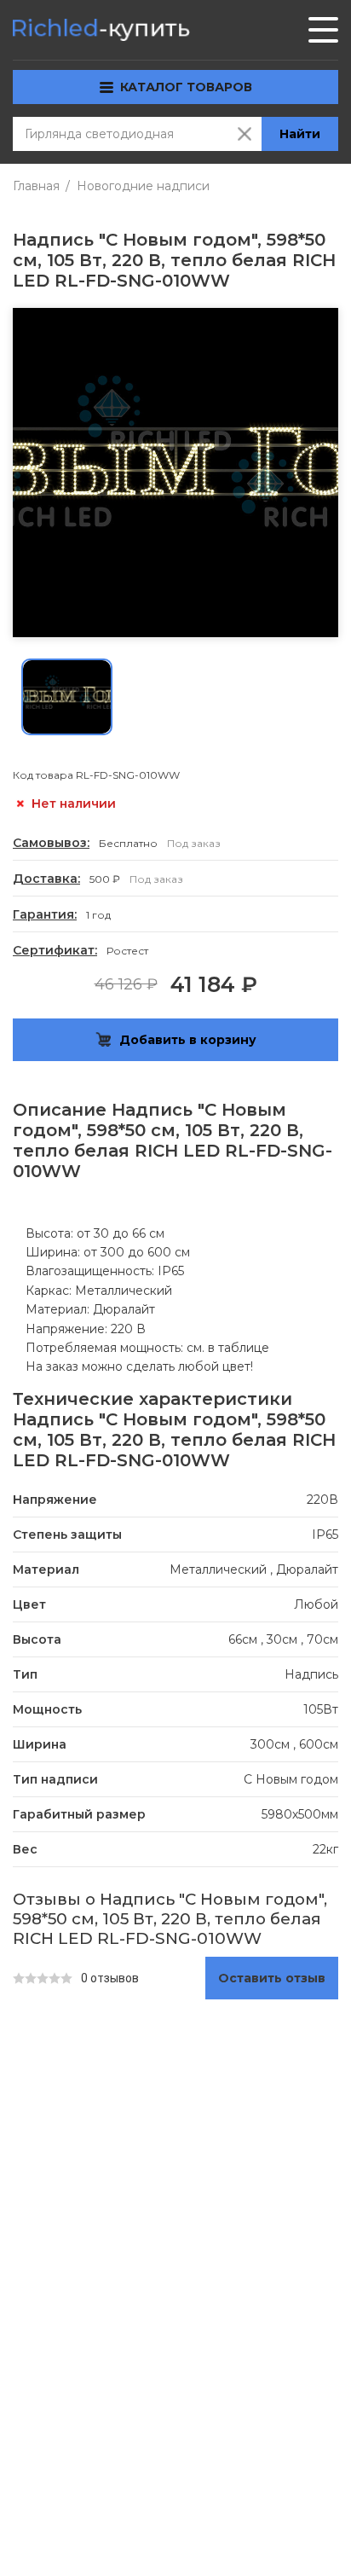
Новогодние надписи (143, 186)
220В (322, 1500)
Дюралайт (307, 1569)
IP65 (325, 1535)
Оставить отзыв (272, 1978)
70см (322, 1639)
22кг (325, 1849)
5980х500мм (300, 1814)
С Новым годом (291, 1779)
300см (270, 1744)
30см (282, 1639)
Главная (36, 186)
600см (319, 1744)
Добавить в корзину (188, 1040)
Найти (300, 134)
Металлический (218, 1569)
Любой (316, 1604)
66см (243, 1639)
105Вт (321, 1709)
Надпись (311, 1674)
